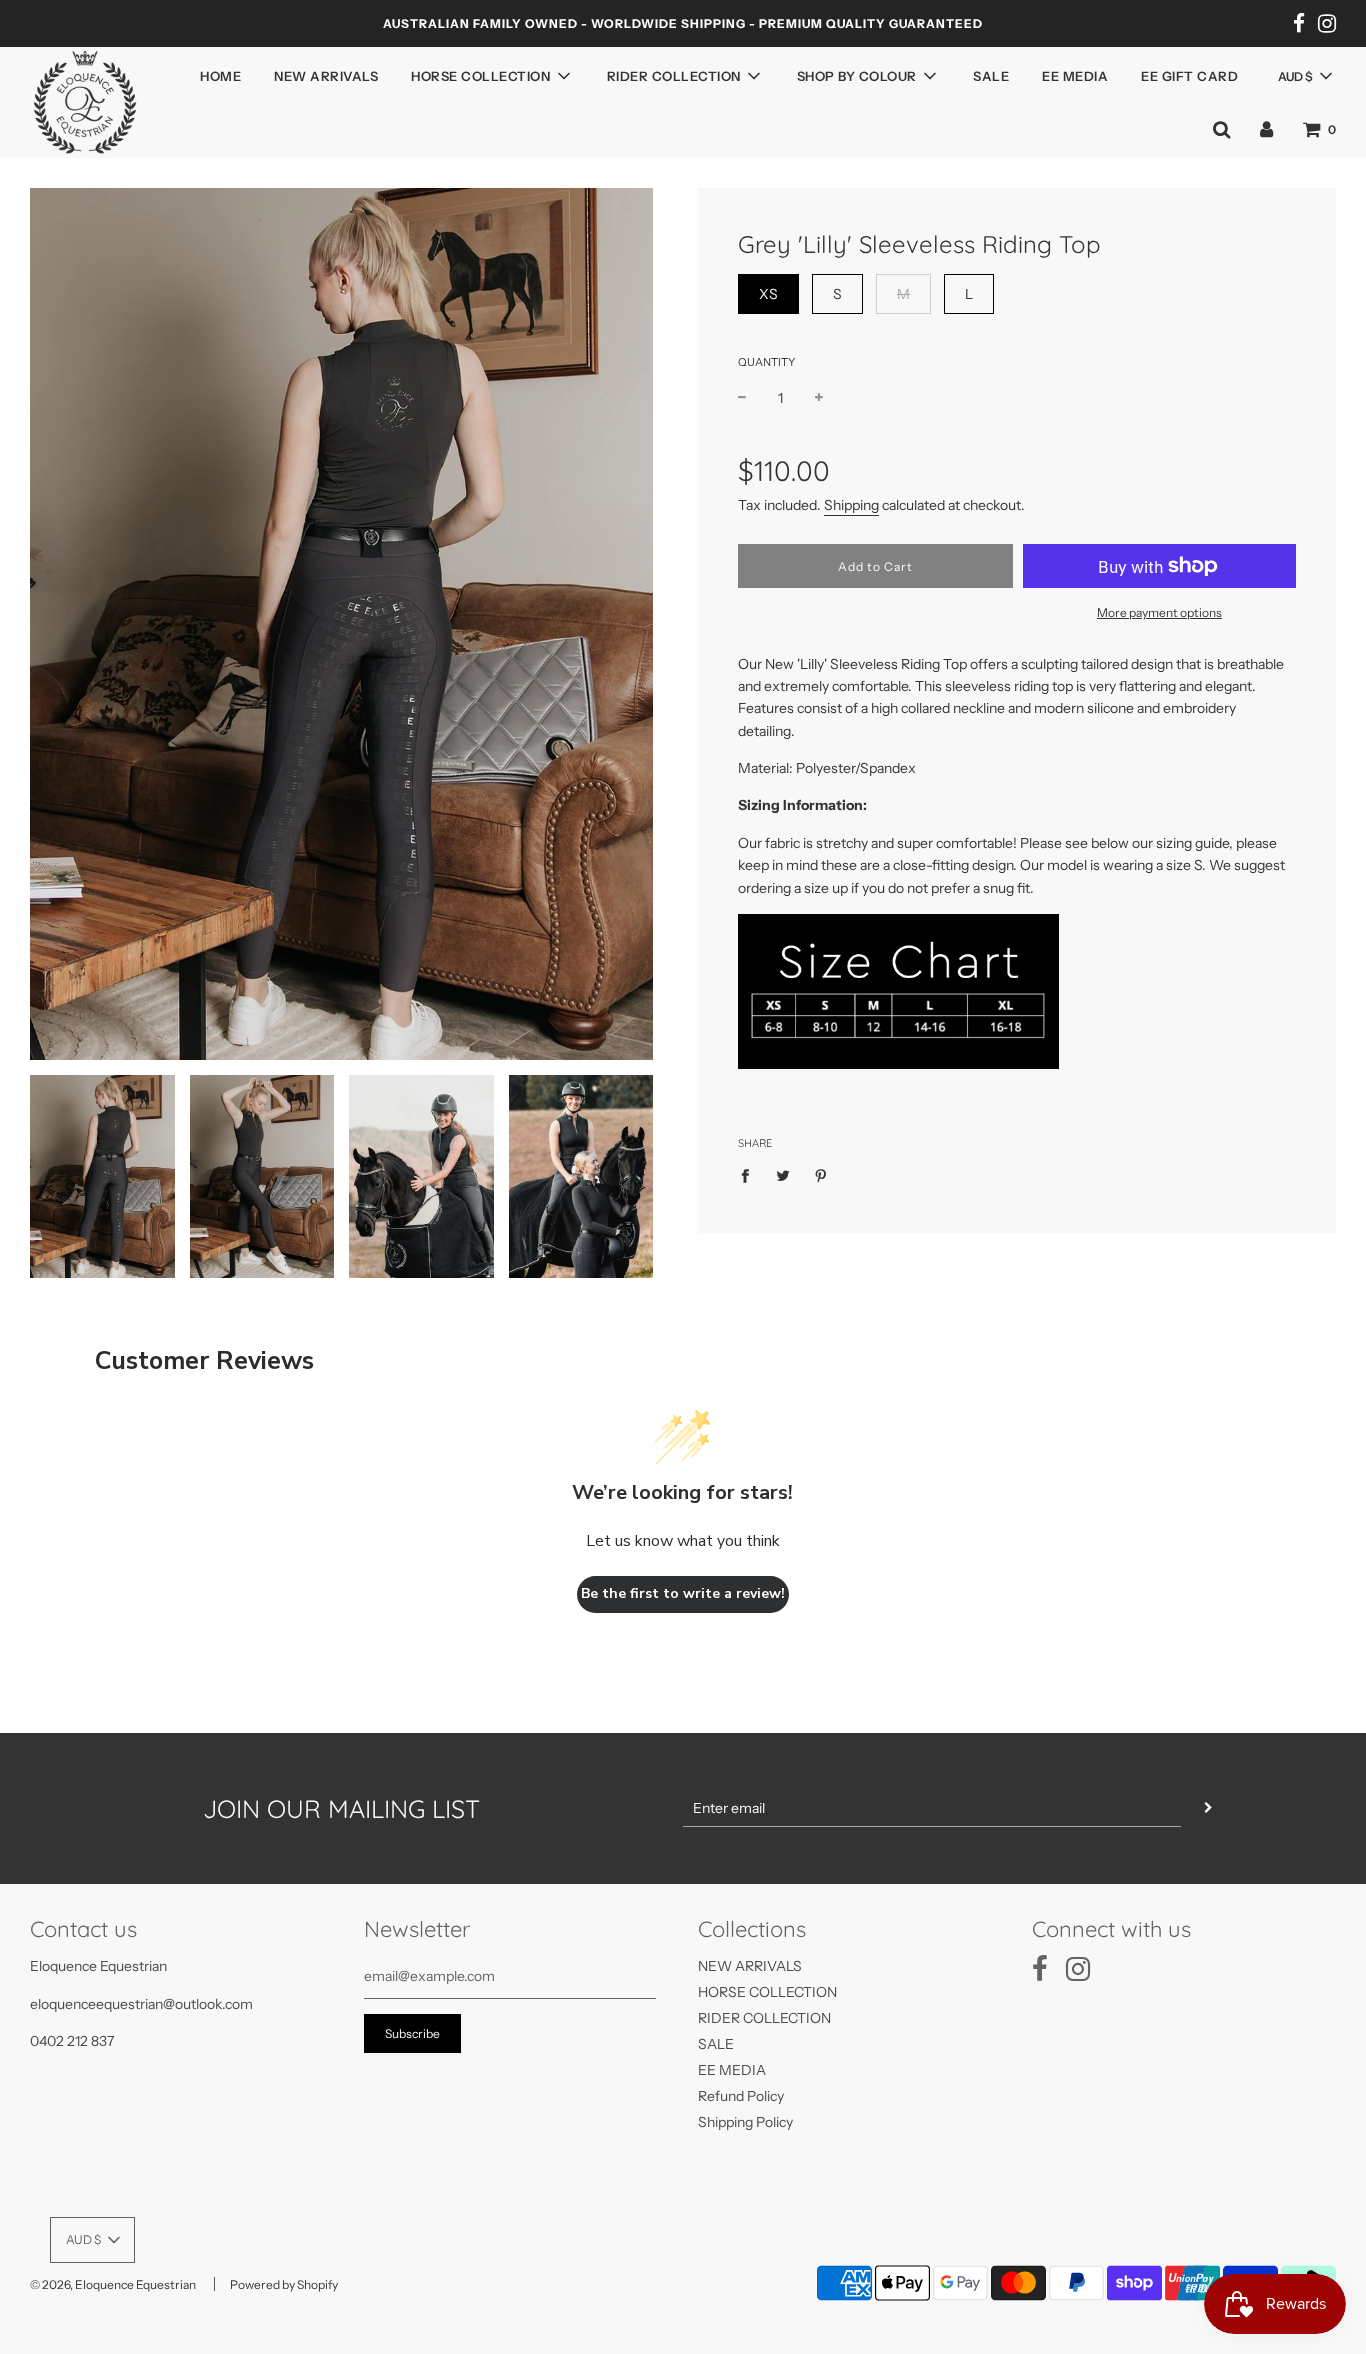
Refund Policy (741, 2096)
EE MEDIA (1075, 76)
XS (768, 294)
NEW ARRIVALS (326, 76)
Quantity (766, 362)
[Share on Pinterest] (821, 1174)
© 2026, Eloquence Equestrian (113, 2284)
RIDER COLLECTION (764, 2018)
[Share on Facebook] (750, 1174)
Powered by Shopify (284, 2284)
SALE (991, 76)
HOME (220, 76)
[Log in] (1266, 129)
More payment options (1159, 612)
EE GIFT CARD (1189, 76)
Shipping (851, 505)
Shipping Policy (745, 2122)
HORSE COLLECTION (767, 1992)
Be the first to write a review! (683, 1593)
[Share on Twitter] (783, 1174)
